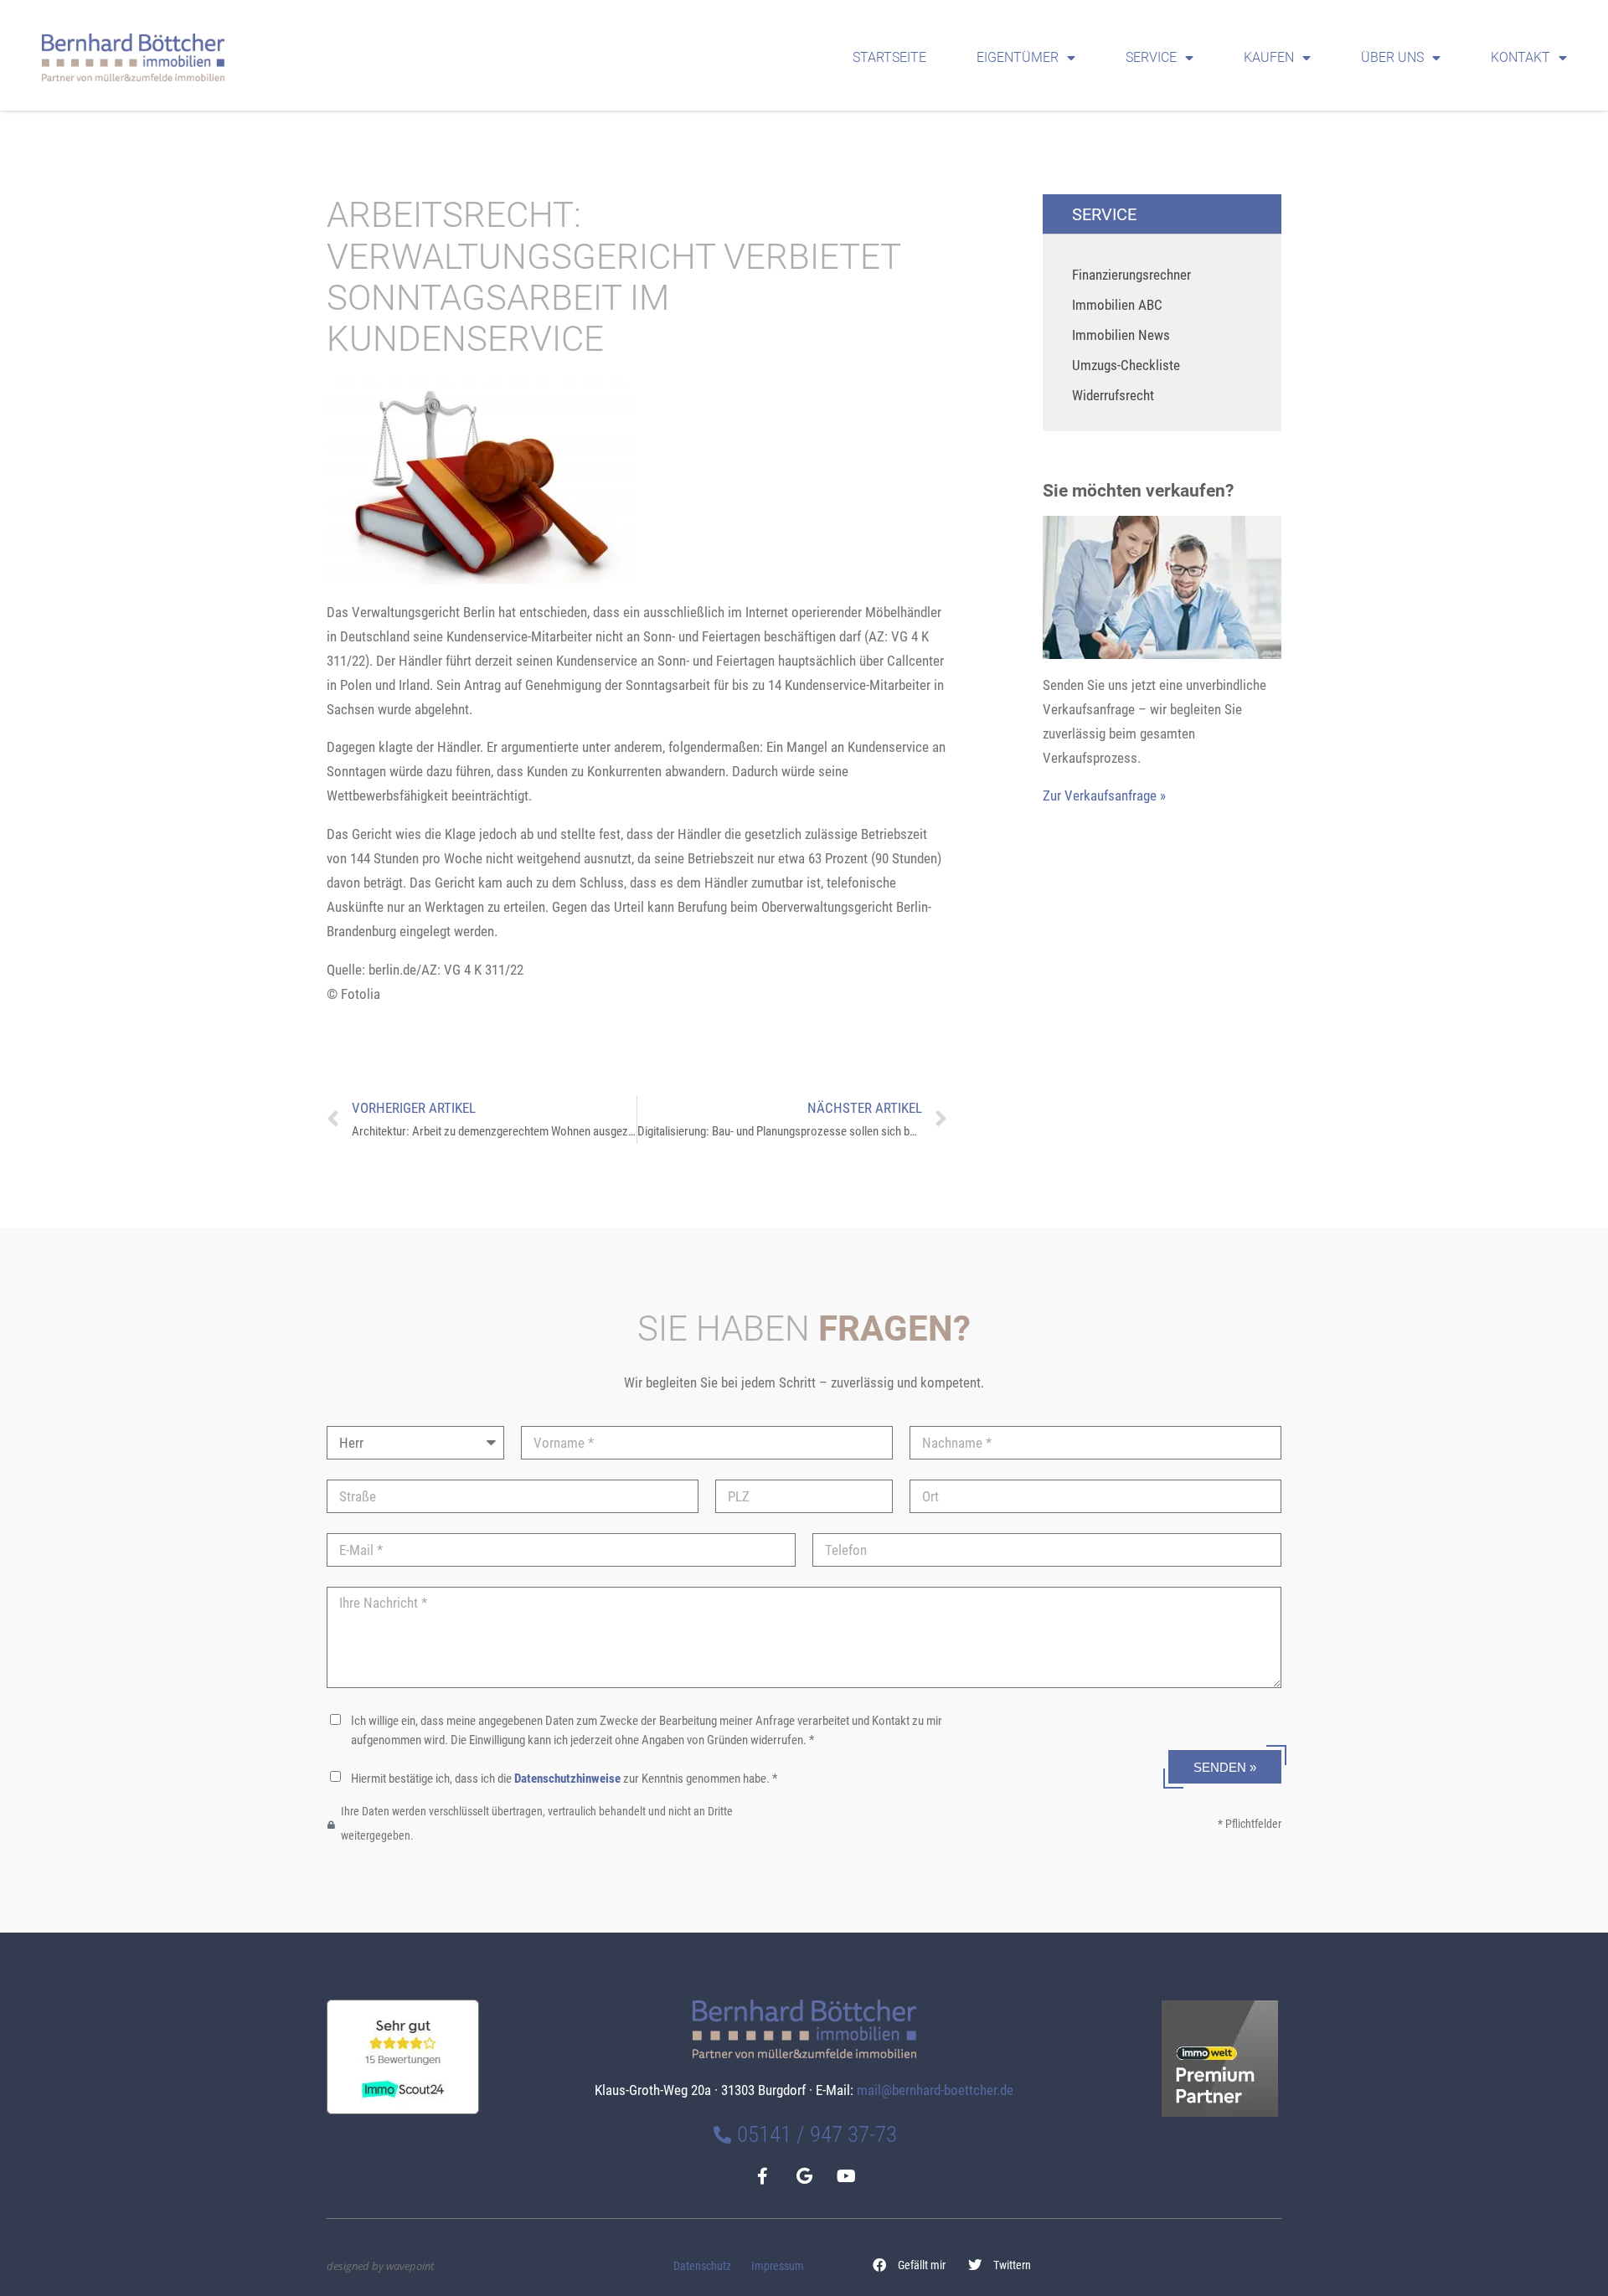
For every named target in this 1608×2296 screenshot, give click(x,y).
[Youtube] (846, 2176)
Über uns (1392, 57)
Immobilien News (1121, 335)
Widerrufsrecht (1113, 395)
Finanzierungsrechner (1131, 275)
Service (1151, 57)
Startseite (889, 57)
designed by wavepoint (380, 2266)
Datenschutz (702, 2266)
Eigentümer (1018, 57)
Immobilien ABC (1117, 305)
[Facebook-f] (762, 2176)
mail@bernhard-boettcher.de (935, 2090)
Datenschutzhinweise (567, 1779)
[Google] (804, 2176)
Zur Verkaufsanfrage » (1104, 795)
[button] (910, 2265)
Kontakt (1520, 57)
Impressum (778, 2266)
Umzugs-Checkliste (1126, 365)
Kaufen (1269, 57)
